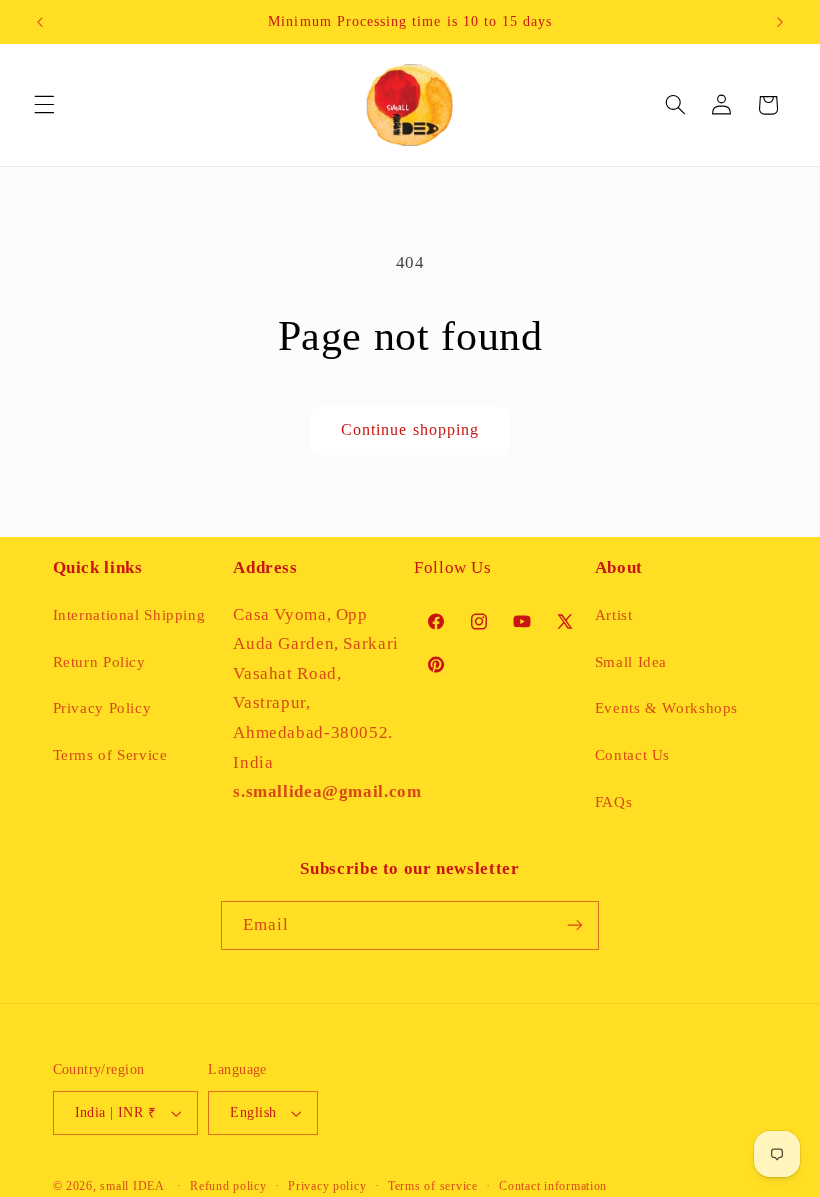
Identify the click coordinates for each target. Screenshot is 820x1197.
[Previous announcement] (40, 22)
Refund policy (228, 1186)
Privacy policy (327, 1186)
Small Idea (631, 662)
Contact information (553, 1186)
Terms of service (433, 1186)
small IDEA (132, 1186)
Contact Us (632, 755)
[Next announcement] (780, 22)
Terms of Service (110, 755)
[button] (44, 105)
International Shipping (129, 615)
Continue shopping (410, 429)
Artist (614, 615)
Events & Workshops (666, 708)
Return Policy (99, 662)
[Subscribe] (575, 925)
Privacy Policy (102, 708)
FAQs (614, 802)
